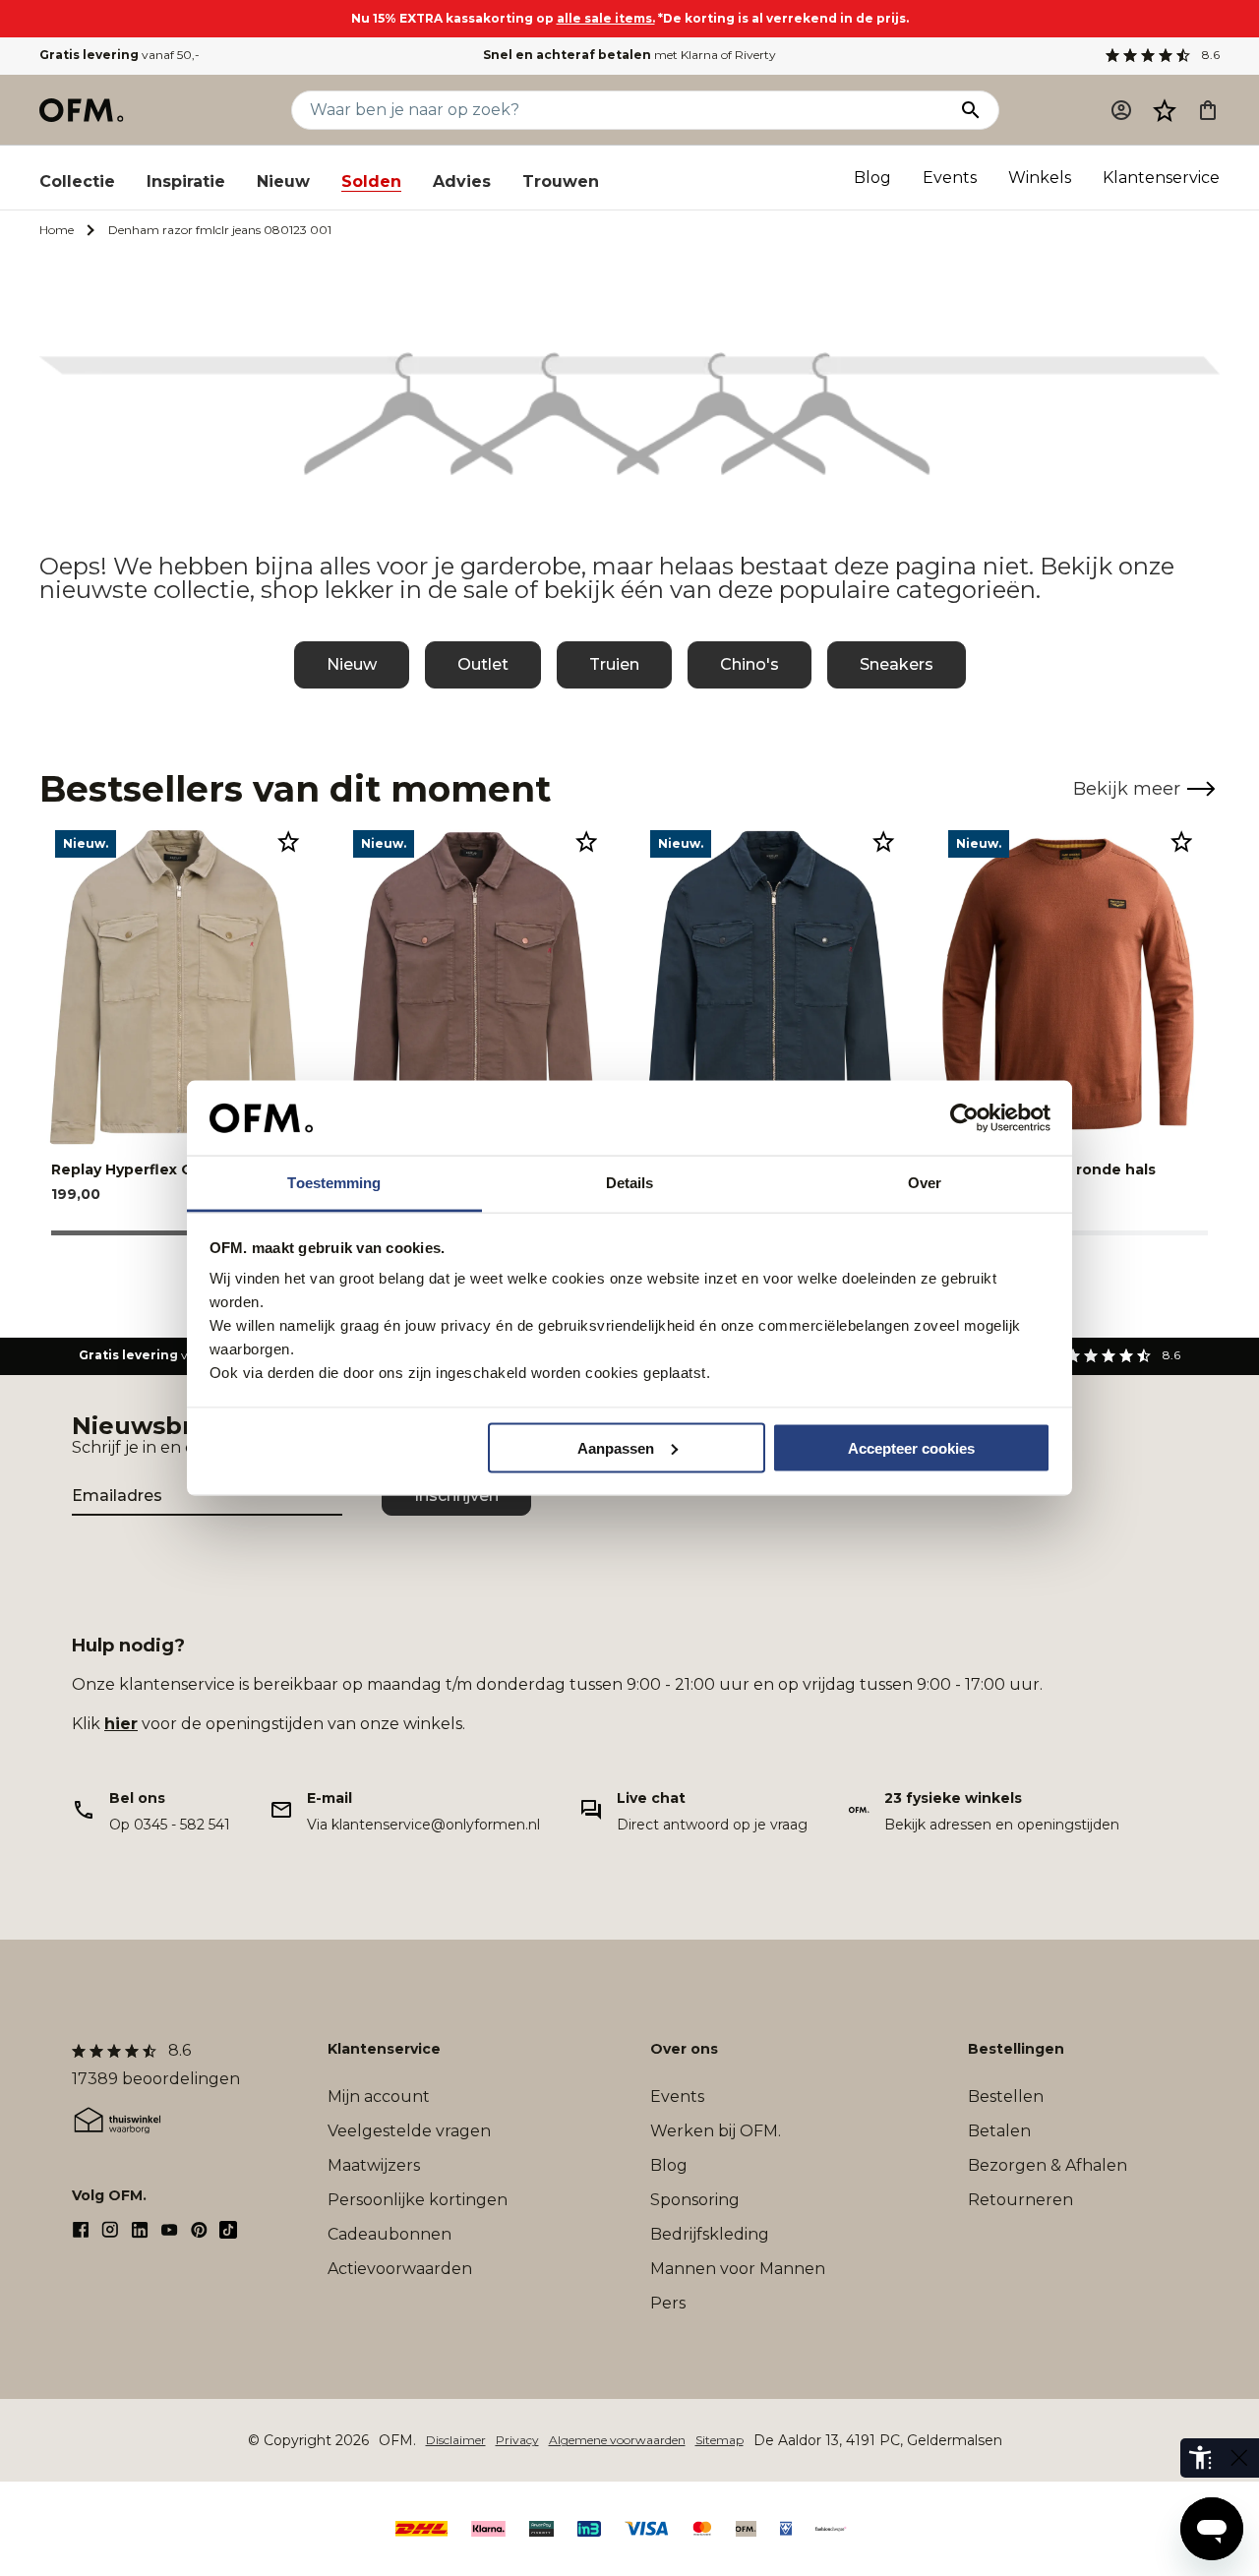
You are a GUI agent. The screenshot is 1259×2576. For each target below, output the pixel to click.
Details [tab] (630, 1183)
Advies (462, 181)
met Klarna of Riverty (629, 55)
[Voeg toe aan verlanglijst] (288, 841)
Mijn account (379, 2097)
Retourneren (1020, 2200)
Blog (872, 178)
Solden (371, 181)
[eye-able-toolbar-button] (1200, 2458)
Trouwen (561, 181)
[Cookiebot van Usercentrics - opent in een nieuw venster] (964, 1118)
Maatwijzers (374, 2165)
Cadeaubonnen (390, 2234)
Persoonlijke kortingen (418, 2200)
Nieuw (283, 181)
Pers (668, 2303)
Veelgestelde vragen (409, 2131)
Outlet (483, 664)
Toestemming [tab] (334, 1183)
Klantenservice (1161, 178)
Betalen (999, 2131)
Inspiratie (186, 181)
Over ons (684, 2049)
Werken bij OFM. (716, 2131)
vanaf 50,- (120, 55)
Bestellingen (1016, 2049)
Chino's (749, 664)
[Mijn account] (1121, 110)
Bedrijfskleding (710, 2234)
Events (950, 178)
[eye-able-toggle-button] (1239, 2458)
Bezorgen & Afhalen (1048, 2165)
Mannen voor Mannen (738, 2269)
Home (57, 230)
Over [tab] (925, 1183)
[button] (1165, 110)
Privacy (517, 2440)
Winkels (1040, 178)
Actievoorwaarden (400, 2269)
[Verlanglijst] (1165, 110)
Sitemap (719, 2440)
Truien (614, 664)
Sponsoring (695, 2200)
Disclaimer (456, 2440)
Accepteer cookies (911, 1447)
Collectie (77, 181)
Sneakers (897, 664)
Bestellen (1006, 2097)
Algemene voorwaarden (617, 2440)
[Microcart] (1208, 110)
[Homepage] (83, 110)
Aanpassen (616, 1447)
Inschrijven (456, 1496)
